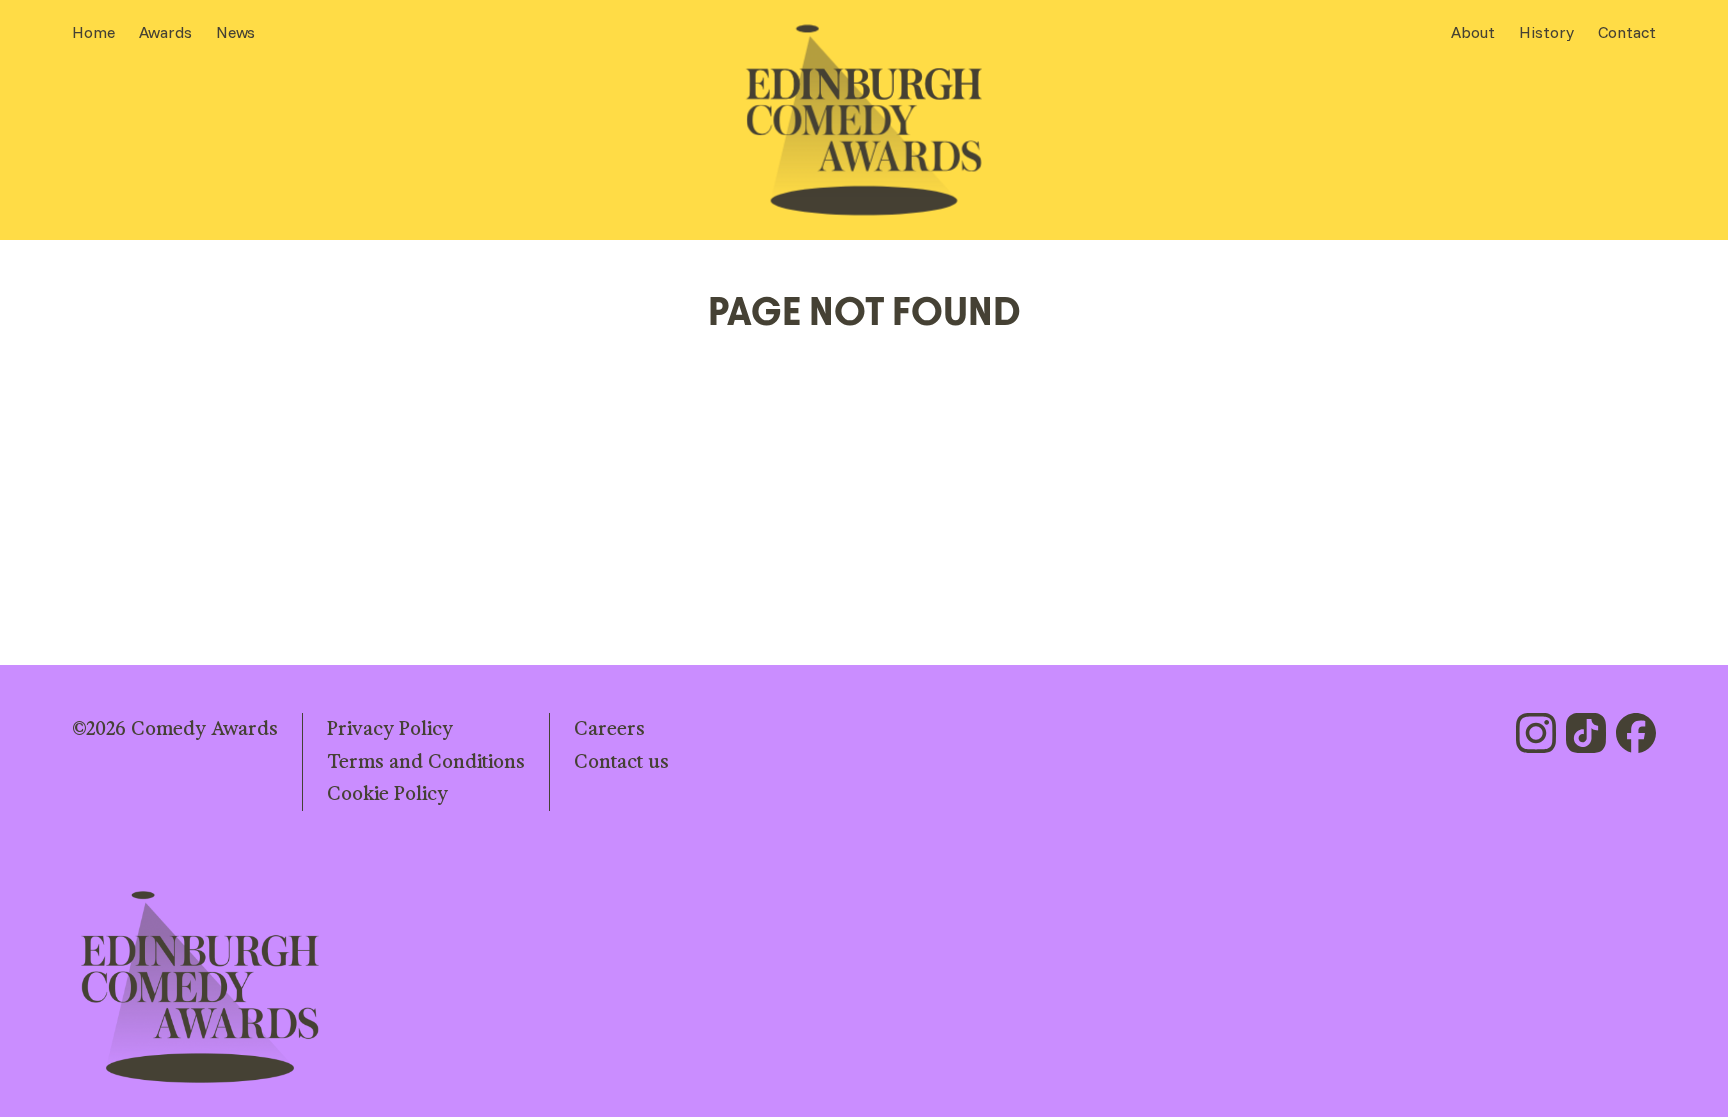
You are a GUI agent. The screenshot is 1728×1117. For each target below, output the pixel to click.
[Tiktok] (1586, 733)
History (1546, 32)
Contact (1627, 32)
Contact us (621, 762)
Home (93, 32)
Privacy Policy (390, 729)
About (1473, 32)
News (235, 32)
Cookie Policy (387, 794)
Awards (165, 32)
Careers (609, 729)
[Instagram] (1536, 733)
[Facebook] (1636, 733)
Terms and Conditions (426, 762)
